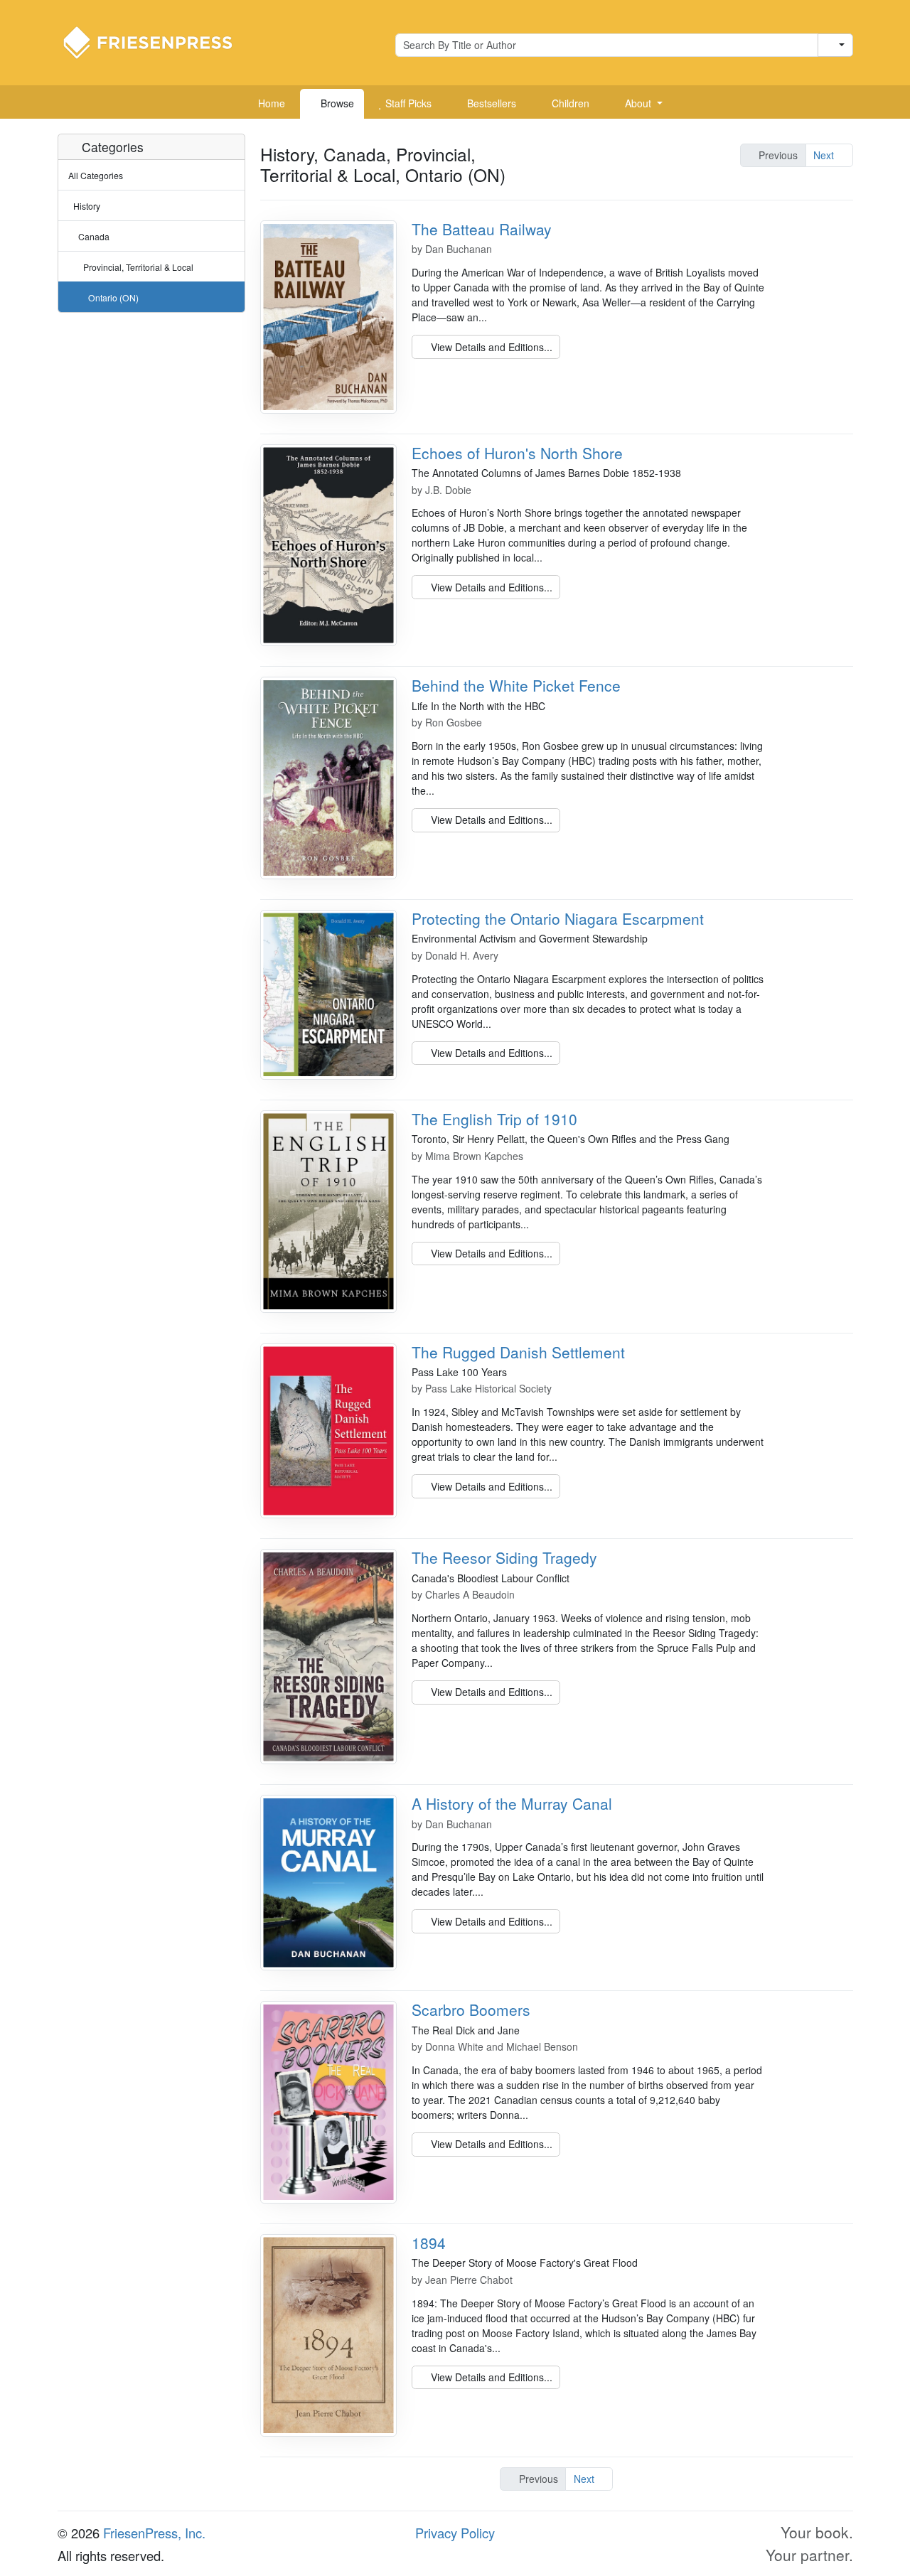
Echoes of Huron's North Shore (517, 453)
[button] (638, 104)
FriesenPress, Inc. (154, 2533)
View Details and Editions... (490, 347)
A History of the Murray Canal (512, 1803)
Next (825, 155)
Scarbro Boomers (471, 2009)
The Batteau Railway (482, 229)
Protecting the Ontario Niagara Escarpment (558, 918)
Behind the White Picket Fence (516, 685)
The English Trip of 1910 (494, 1119)
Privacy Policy (455, 2533)
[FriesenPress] (157, 41)
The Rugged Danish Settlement (518, 1352)
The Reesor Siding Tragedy (504, 1557)
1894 (429, 2243)
